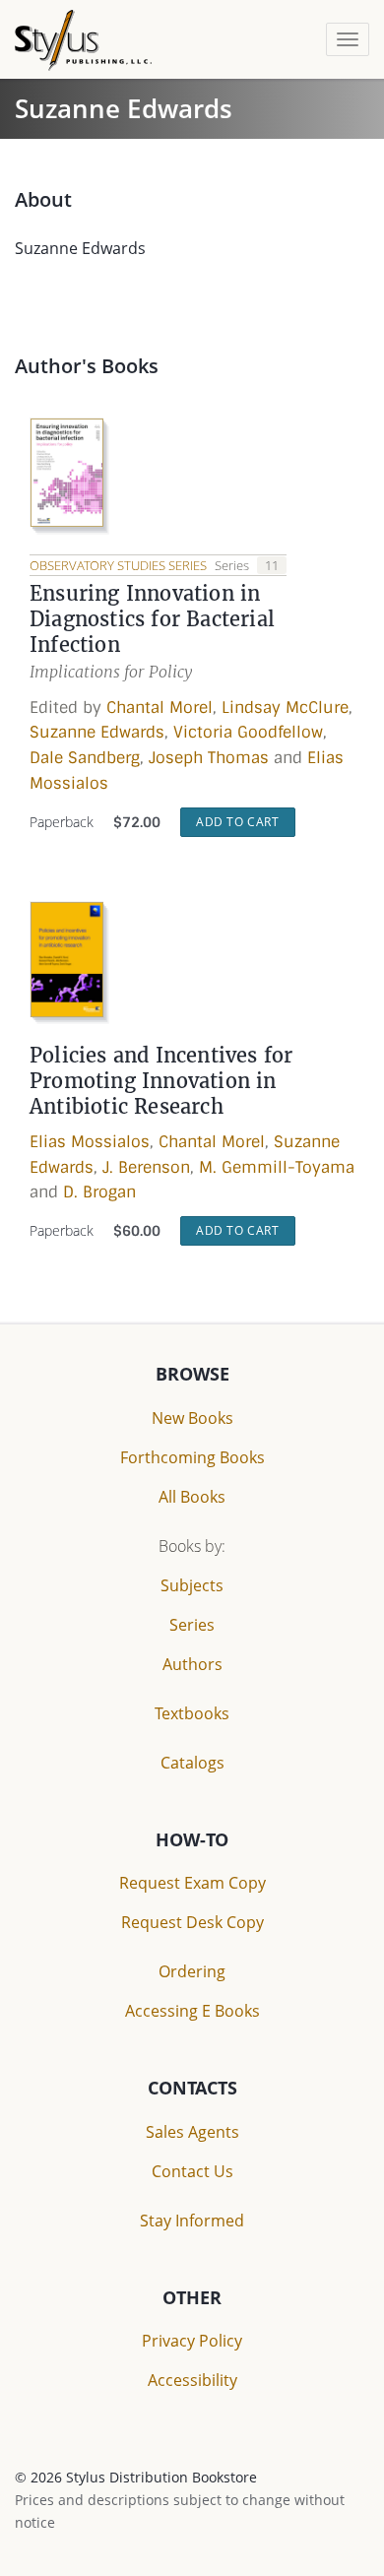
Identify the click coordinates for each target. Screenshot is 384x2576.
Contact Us (192, 2171)
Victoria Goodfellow (248, 732)
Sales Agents (192, 2132)
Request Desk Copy (192, 1922)
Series (192, 1625)
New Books (192, 1418)
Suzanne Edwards (97, 732)
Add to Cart (238, 822)
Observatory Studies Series (120, 565)
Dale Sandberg (85, 758)
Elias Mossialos (90, 1142)
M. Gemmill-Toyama (277, 1167)
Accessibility (192, 2380)
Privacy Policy (192, 2341)
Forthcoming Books (192, 1457)
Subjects (192, 1585)
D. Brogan (99, 1192)
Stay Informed (192, 2221)
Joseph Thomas (209, 758)
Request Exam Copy (192, 1883)
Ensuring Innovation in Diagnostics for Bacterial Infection (152, 619)
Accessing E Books (192, 2011)
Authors (192, 1664)
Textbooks (192, 1713)
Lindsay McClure (285, 708)
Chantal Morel (160, 708)
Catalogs (192, 1763)
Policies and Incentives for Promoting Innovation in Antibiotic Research (161, 1081)
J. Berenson (146, 1167)
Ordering (192, 1971)
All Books (192, 1497)
